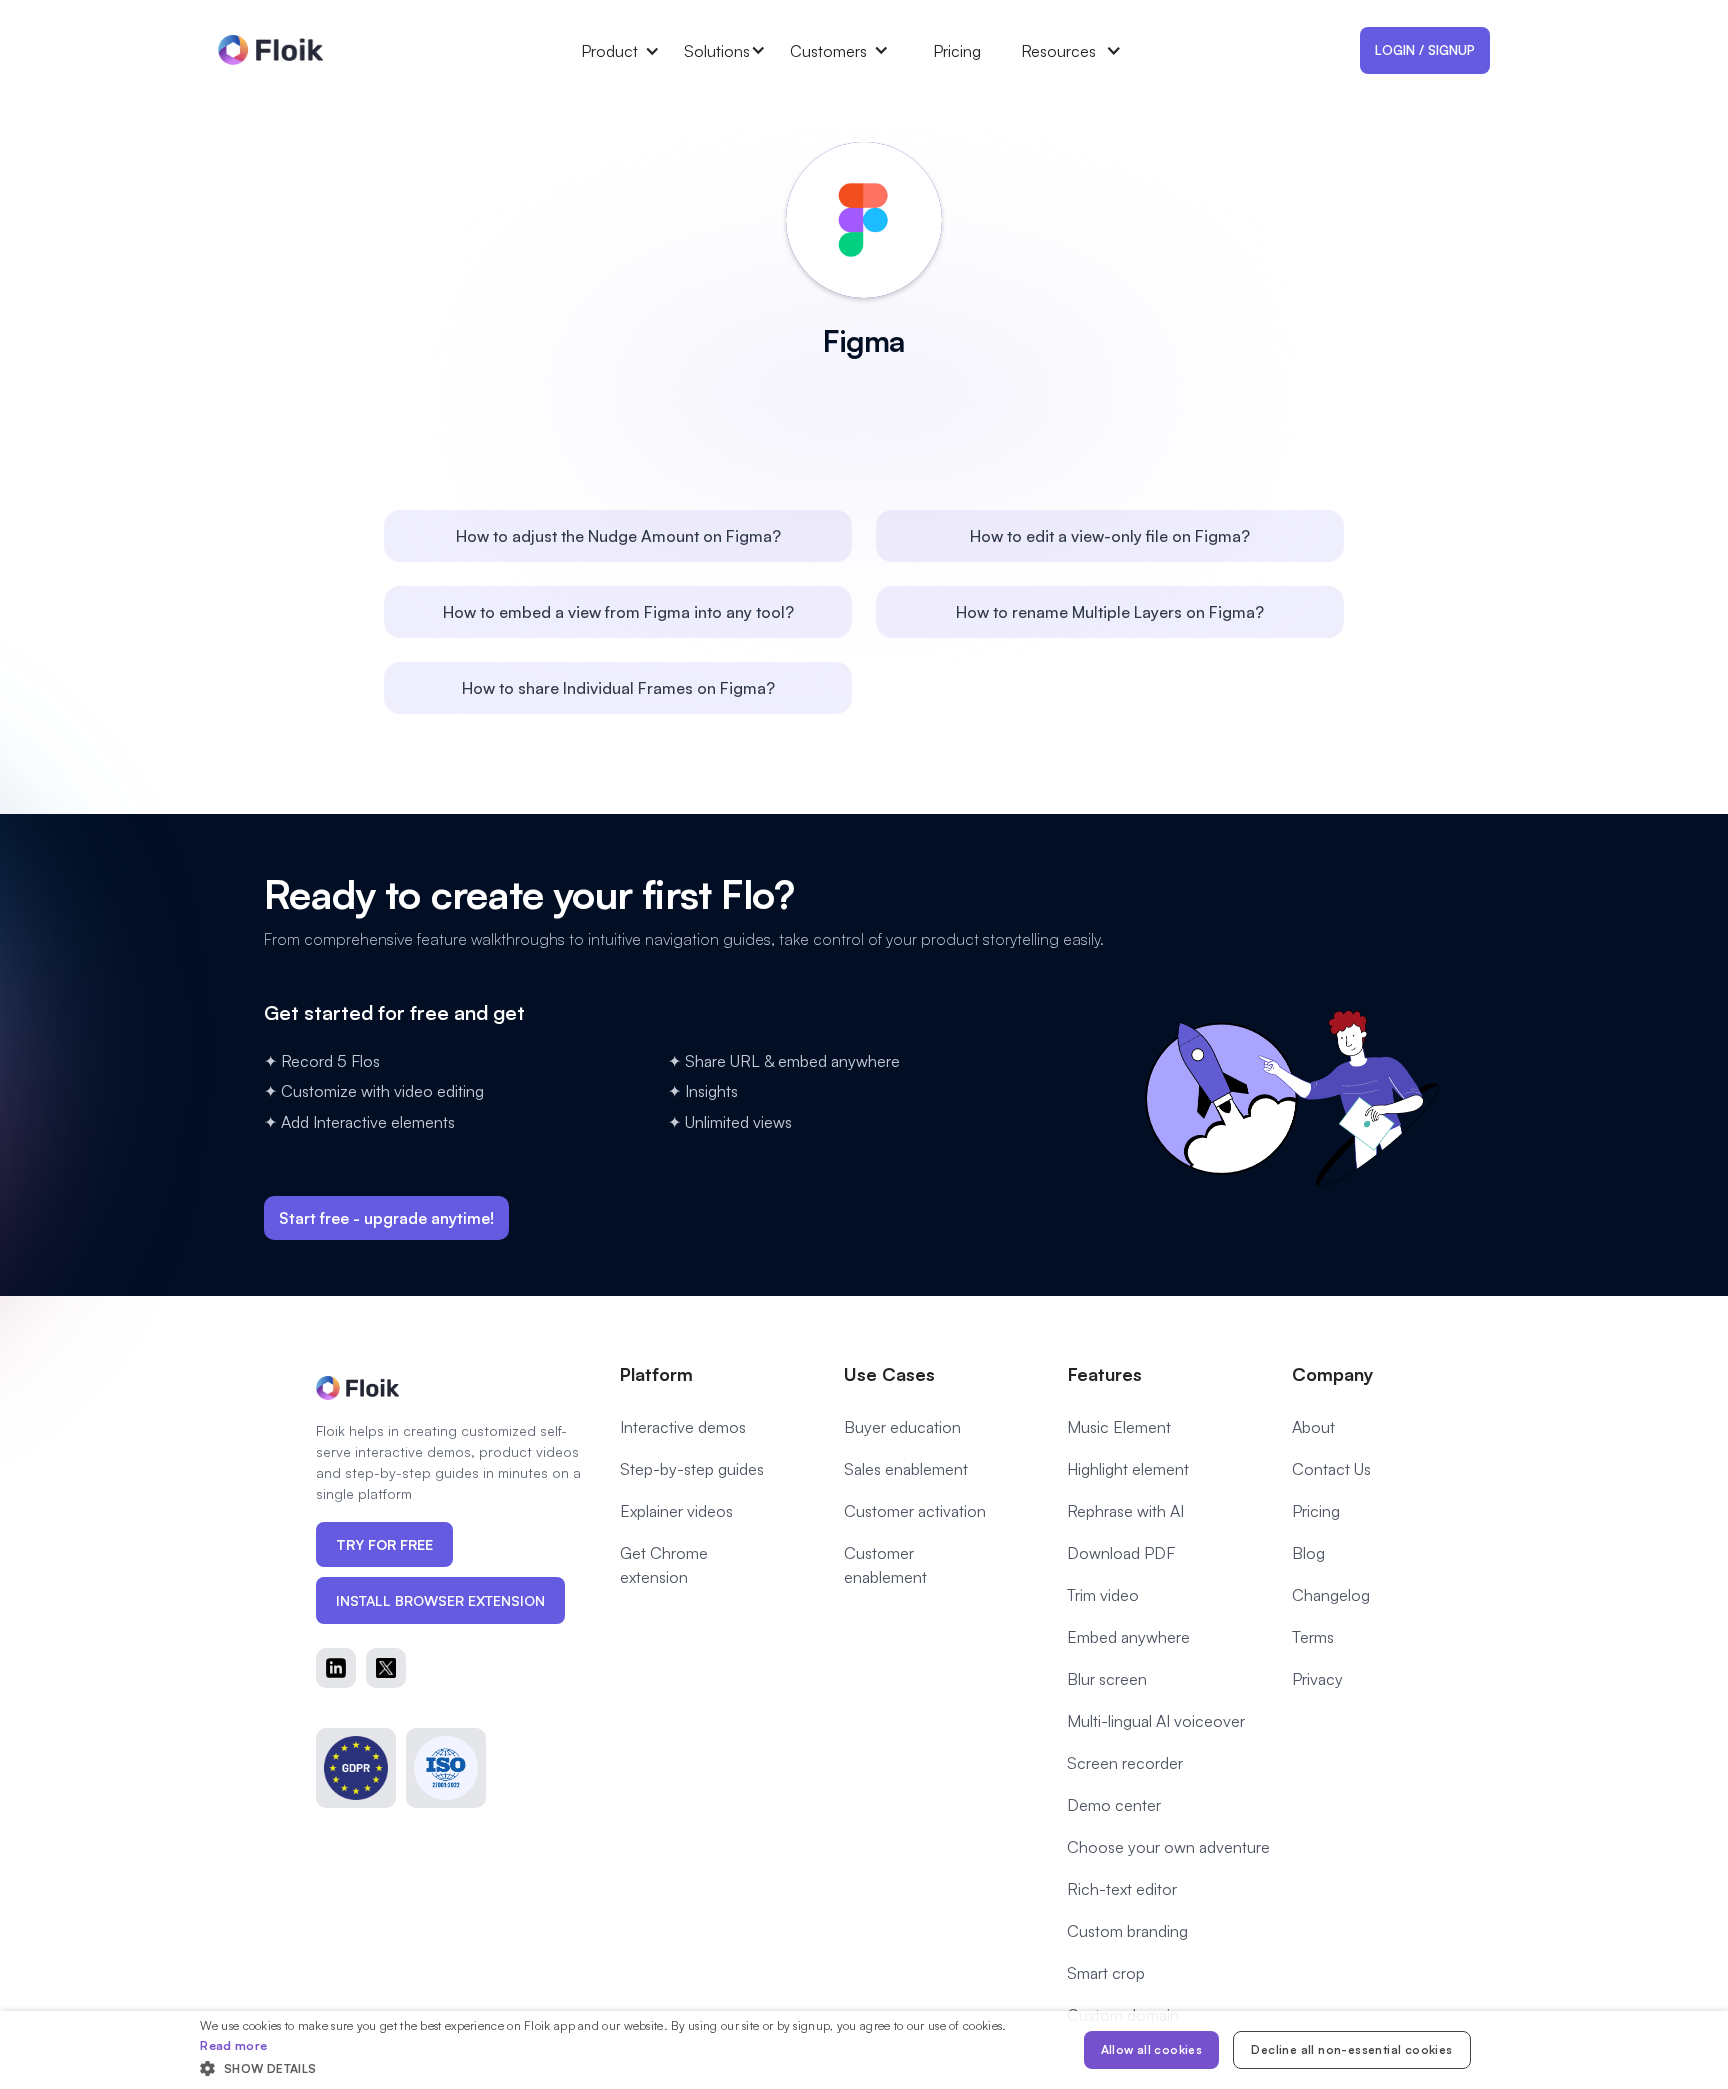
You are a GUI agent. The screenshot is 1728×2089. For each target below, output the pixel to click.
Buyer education (902, 1427)
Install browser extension (440, 1600)
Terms (1313, 1637)
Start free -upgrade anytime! (386, 1218)
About (1313, 1427)
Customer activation (915, 1511)
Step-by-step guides (692, 1469)
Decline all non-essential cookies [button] (1351, 2049)
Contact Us (1331, 1469)
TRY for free (384, 1544)
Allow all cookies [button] (1152, 2049)
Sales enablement (906, 1469)
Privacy (1317, 1679)
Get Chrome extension (664, 1565)
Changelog (1331, 1595)
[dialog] (864, 2050)
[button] (632, 51)
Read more (233, 2045)
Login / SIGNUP (1425, 50)
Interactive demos (683, 1427)
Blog (1308, 1553)
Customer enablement (885, 1565)
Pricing (957, 51)
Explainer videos (676, 1511)
